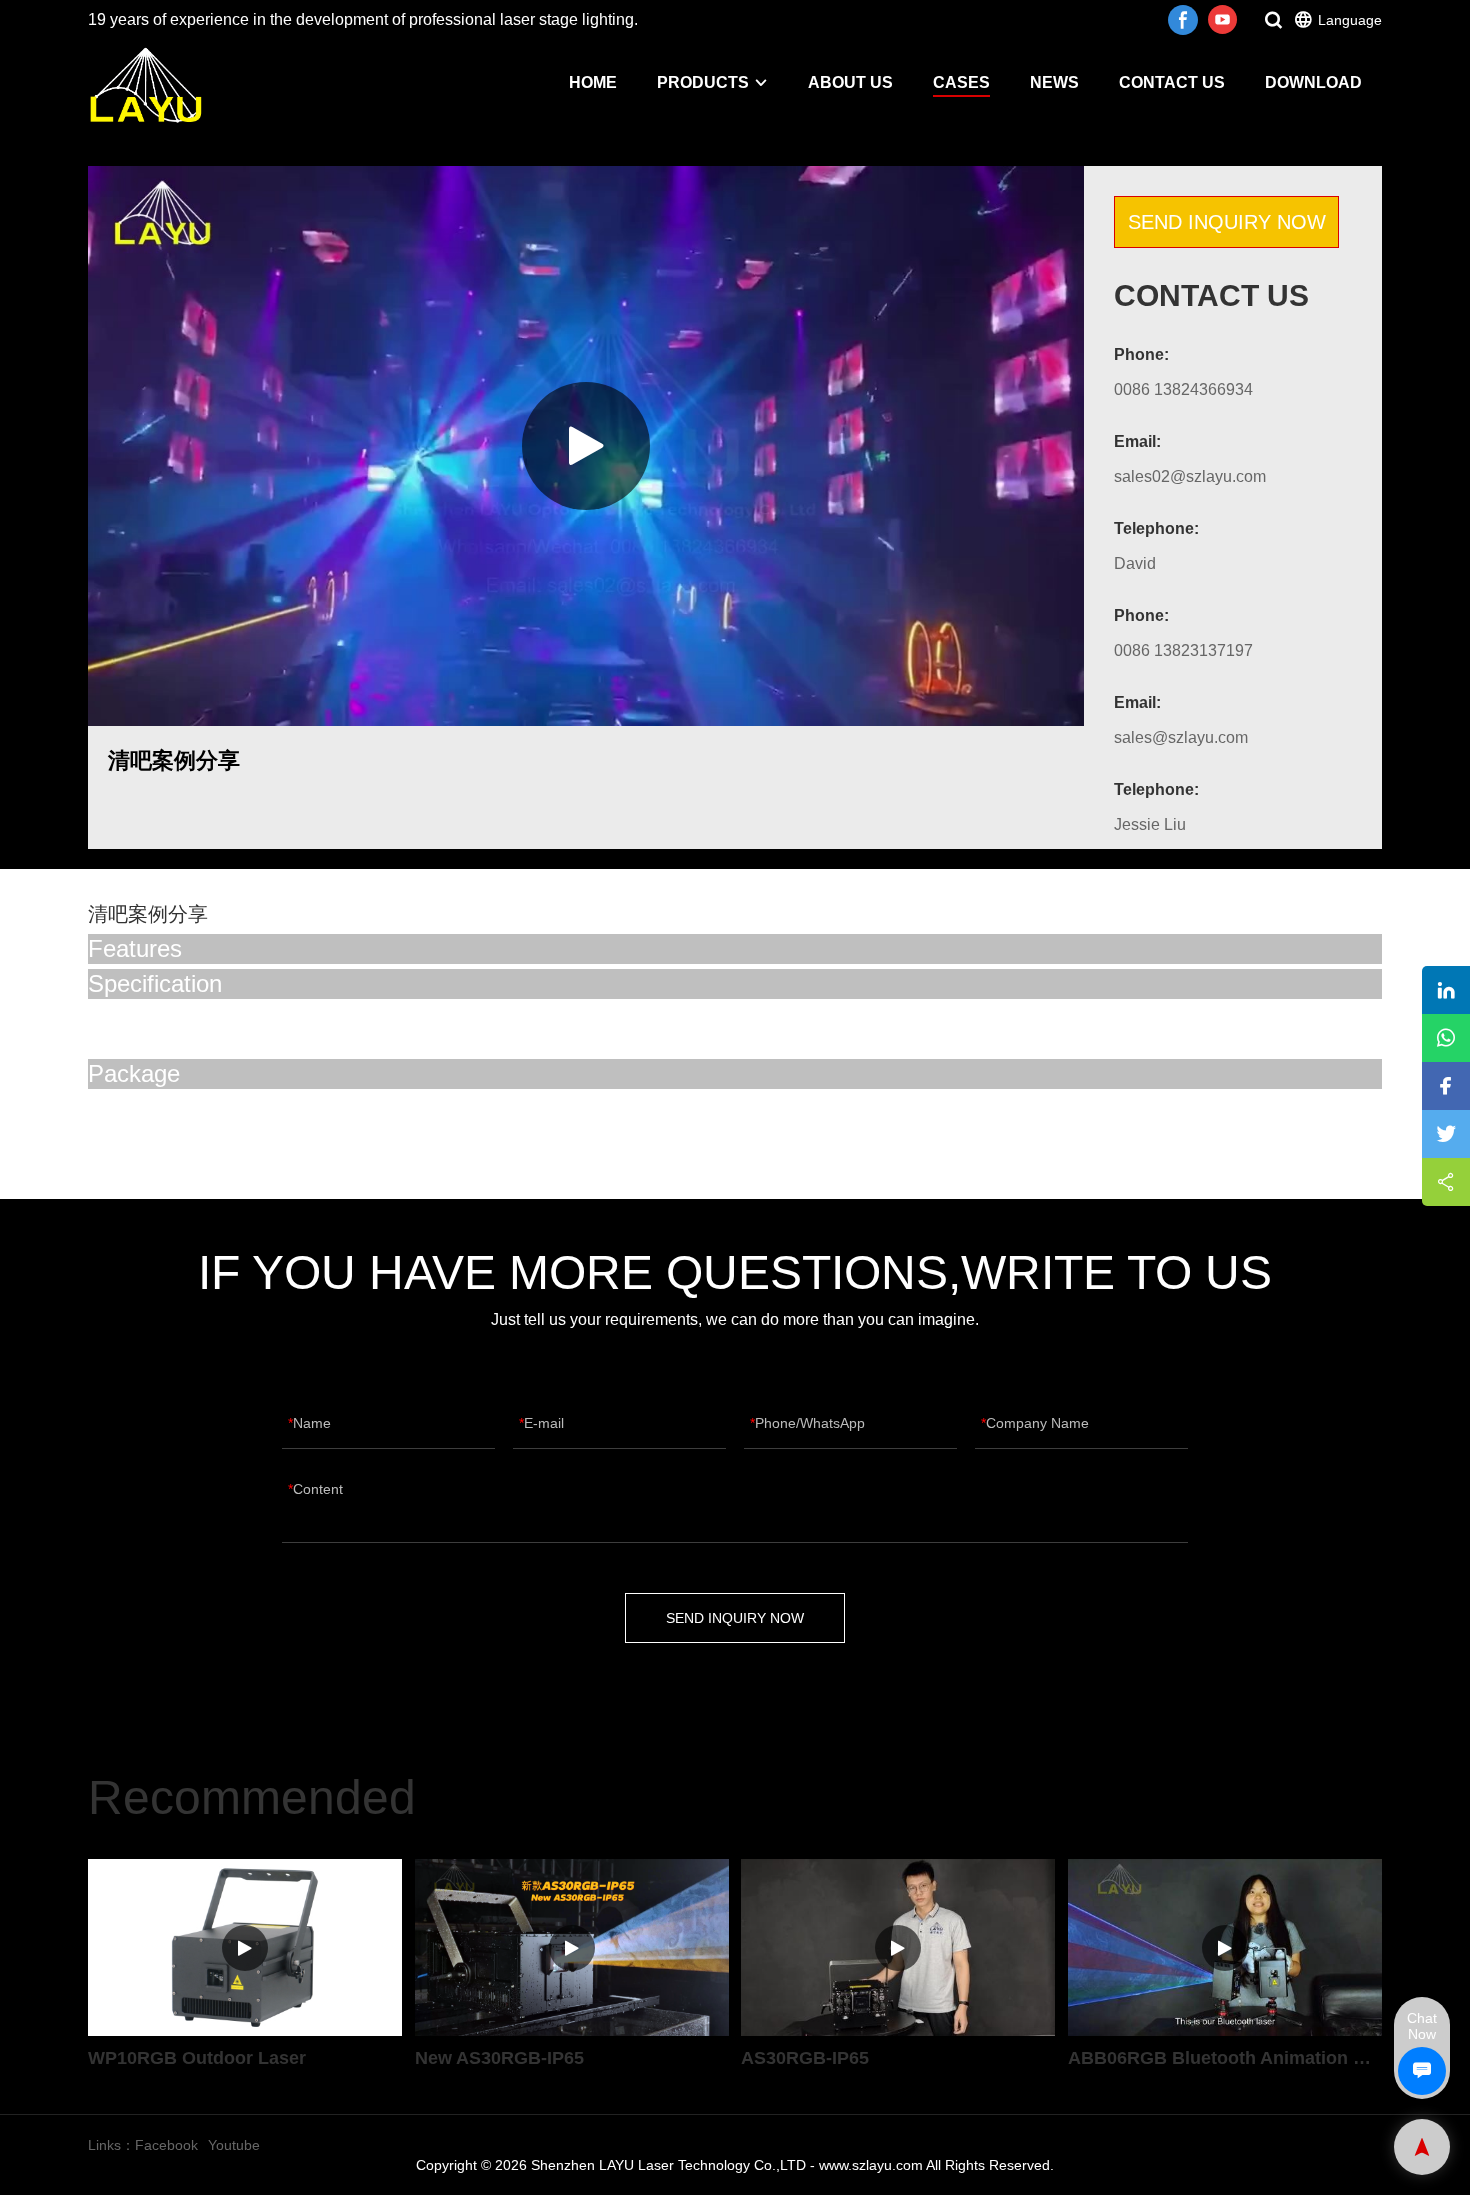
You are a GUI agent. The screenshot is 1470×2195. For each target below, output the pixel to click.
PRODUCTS (703, 82)
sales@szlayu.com (1181, 737)
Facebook (166, 2145)
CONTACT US (1172, 82)
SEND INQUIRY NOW (1227, 222)
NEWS (1054, 82)
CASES (961, 82)
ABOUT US (850, 82)
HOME (593, 82)
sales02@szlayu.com (1190, 476)
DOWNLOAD (1313, 82)
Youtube (234, 2145)
